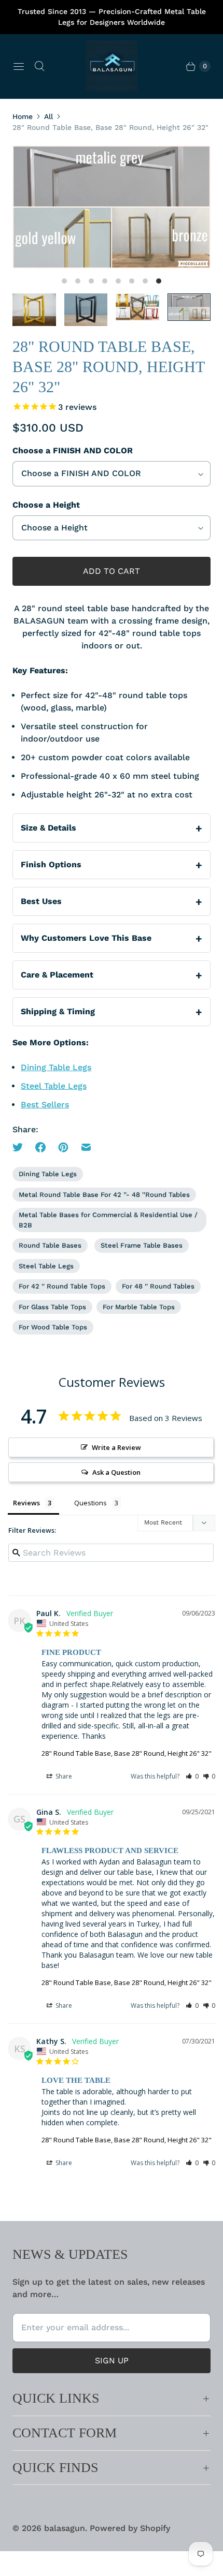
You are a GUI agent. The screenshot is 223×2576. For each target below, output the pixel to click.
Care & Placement (57, 975)
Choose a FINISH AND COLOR (73, 450)
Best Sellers (45, 1105)
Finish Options (51, 864)
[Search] (39, 66)
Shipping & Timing (58, 1011)
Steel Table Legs (54, 1086)
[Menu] (19, 66)
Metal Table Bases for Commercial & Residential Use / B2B (108, 1220)
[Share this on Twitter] (21, 1147)
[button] (192, 1776)
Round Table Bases (50, 1245)
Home (23, 116)
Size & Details (48, 828)
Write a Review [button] (116, 1447)
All (48, 116)
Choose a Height (46, 505)
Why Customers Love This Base (86, 938)
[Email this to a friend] (86, 1147)
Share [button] (63, 1776)
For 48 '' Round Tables (158, 1286)
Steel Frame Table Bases (142, 1245)
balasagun (65, 2528)
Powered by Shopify (130, 2528)
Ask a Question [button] (116, 1472)
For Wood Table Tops (53, 1327)
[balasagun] (112, 66)
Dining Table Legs (56, 1067)
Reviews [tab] (26, 1503)
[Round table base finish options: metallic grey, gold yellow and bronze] (112, 207)
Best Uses (41, 901)
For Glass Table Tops (52, 1307)
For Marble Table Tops (139, 1307)
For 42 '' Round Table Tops (62, 1286)
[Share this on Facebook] (40, 1147)
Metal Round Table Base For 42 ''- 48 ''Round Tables (104, 1195)
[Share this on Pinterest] (63, 1147)
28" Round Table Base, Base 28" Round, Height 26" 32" (127, 1753)
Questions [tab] (90, 1503)
